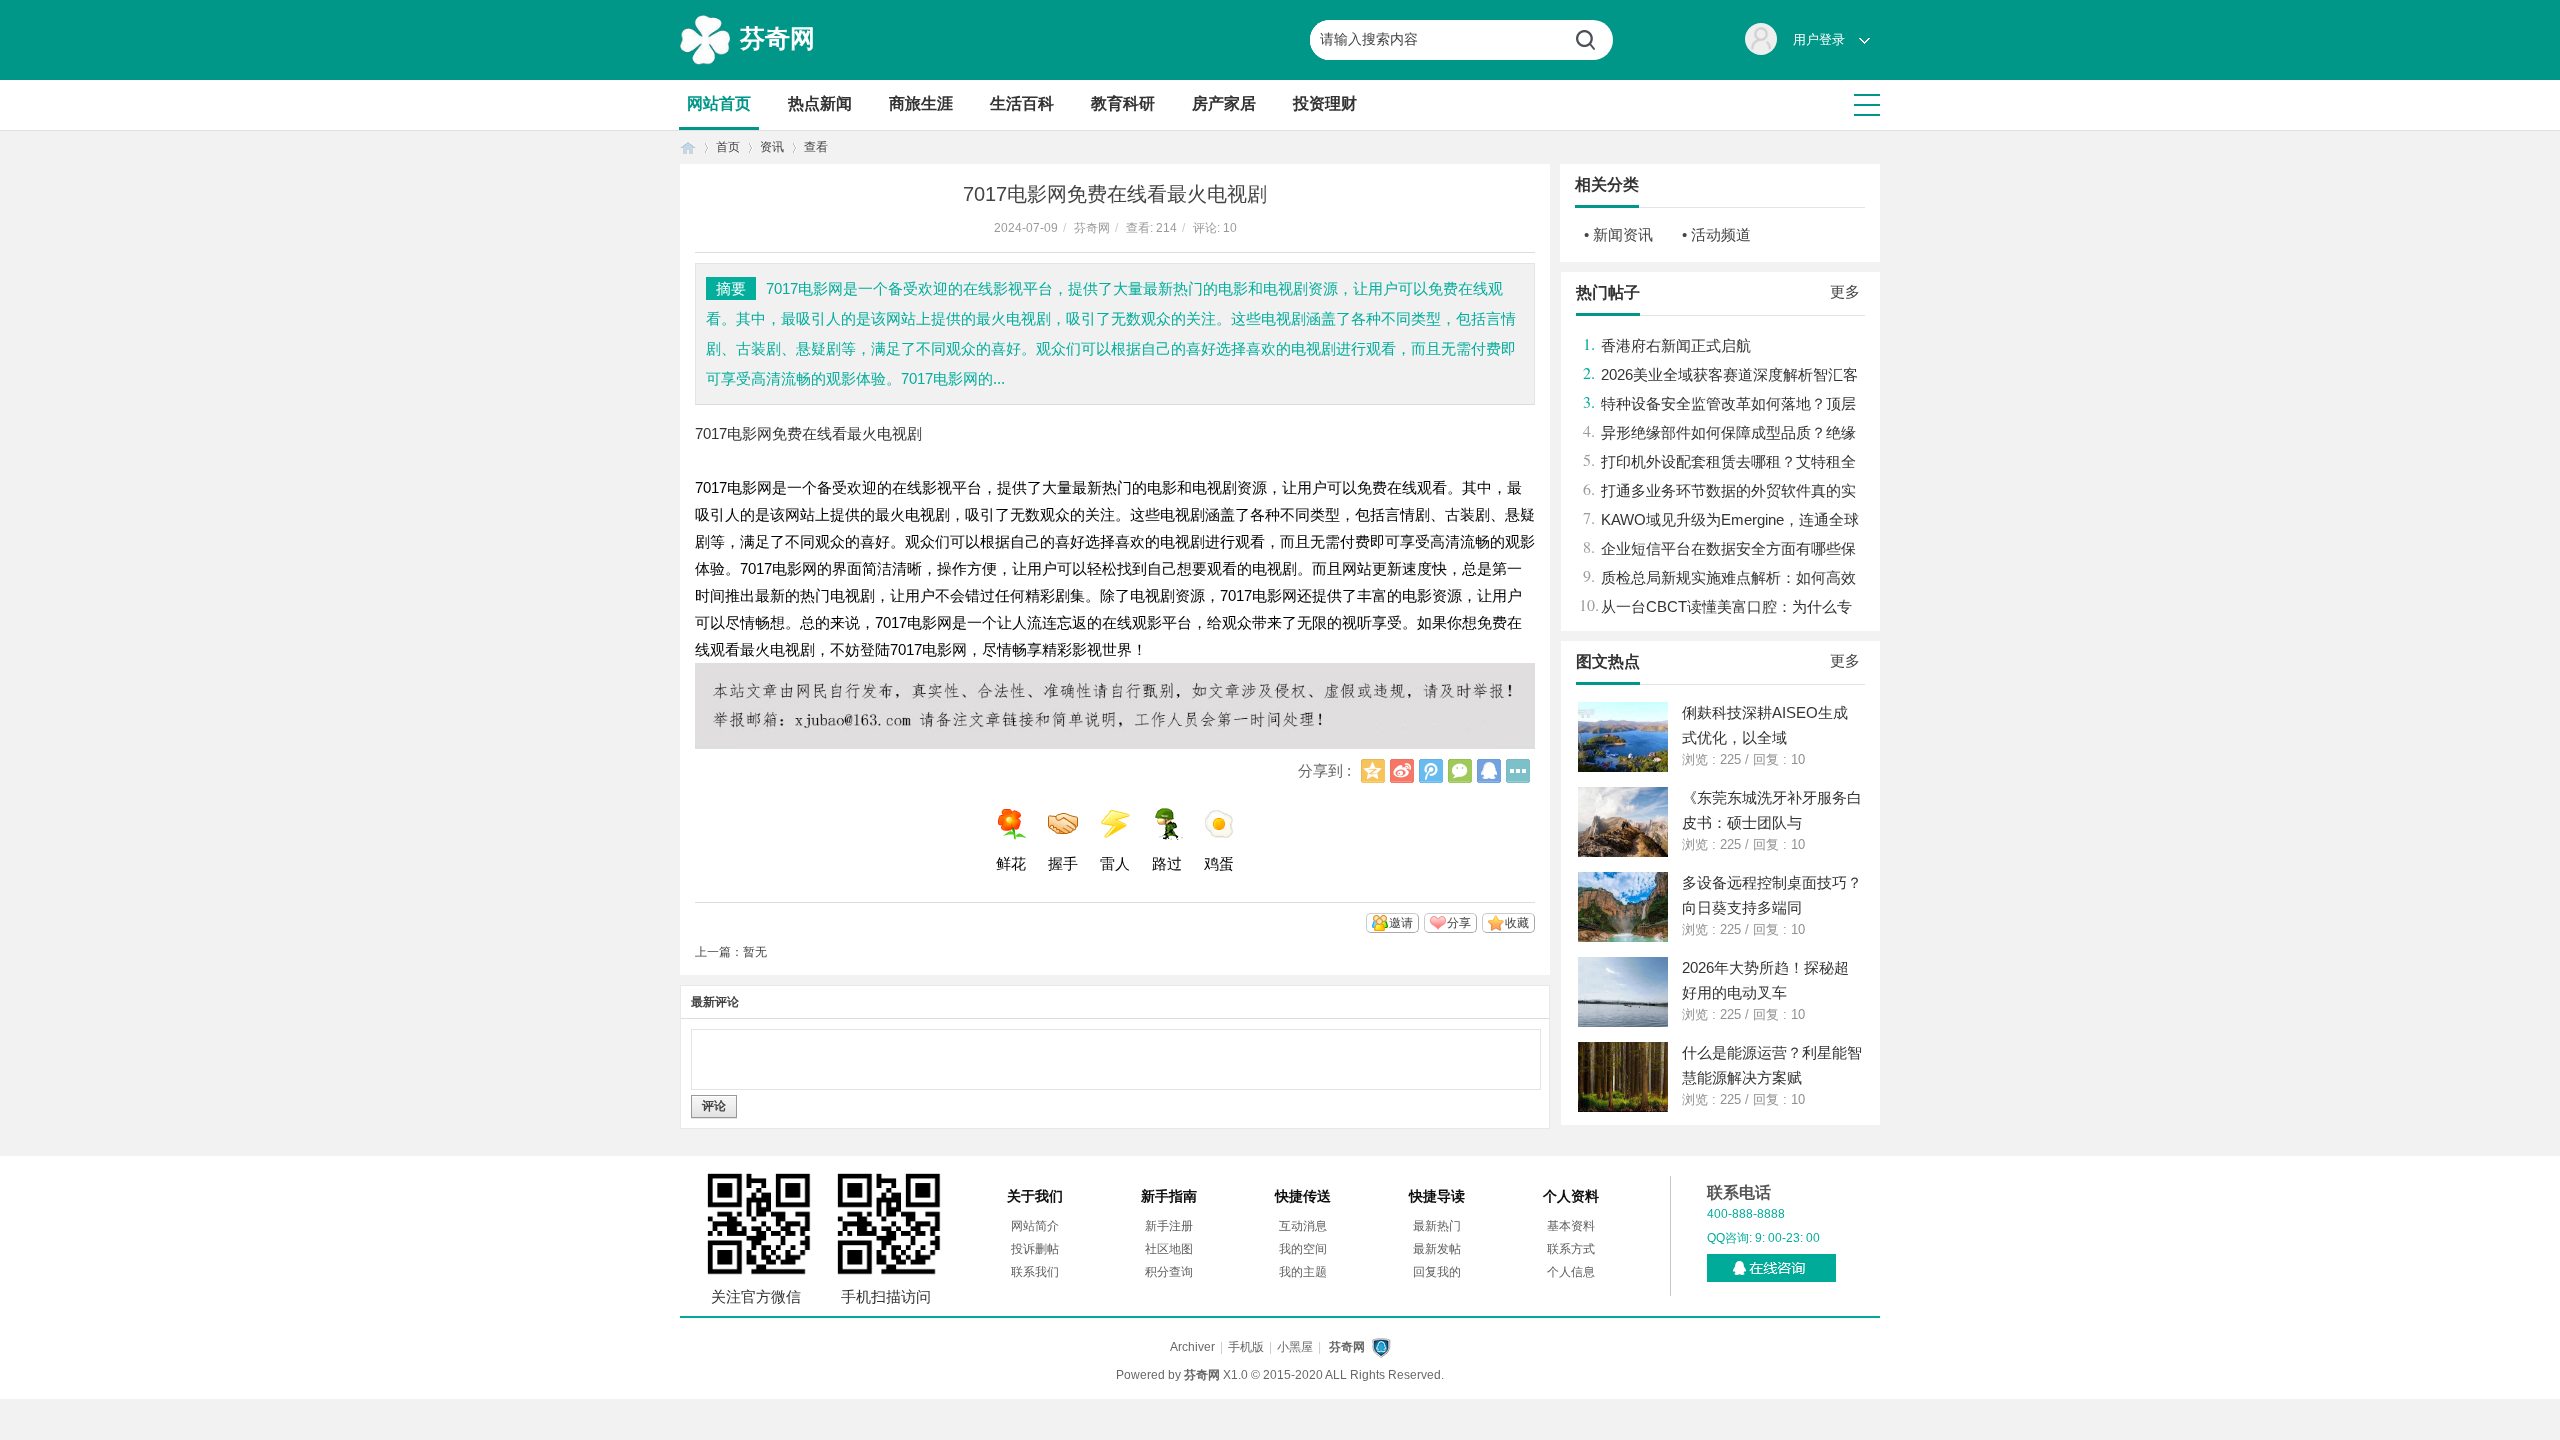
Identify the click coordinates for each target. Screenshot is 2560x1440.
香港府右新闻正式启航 (1676, 345)
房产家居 (1224, 103)
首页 (688, 147)
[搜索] (1593, 40)
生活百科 (1022, 103)
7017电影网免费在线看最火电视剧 (808, 433)
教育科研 (1123, 103)
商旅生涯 (921, 103)
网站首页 (719, 103)
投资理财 (1325, 103)
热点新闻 (820, 103)
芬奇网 (777, 38)
